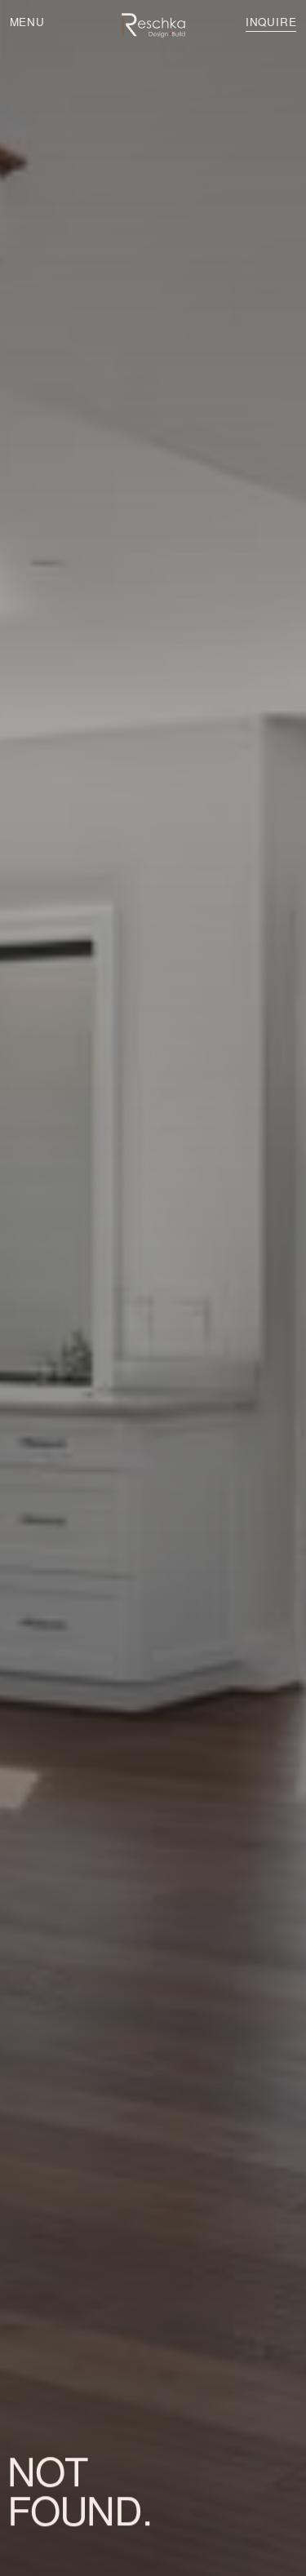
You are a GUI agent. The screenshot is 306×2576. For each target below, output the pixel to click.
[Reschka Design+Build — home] (153, 25)
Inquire (271, 22)
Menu (27, 22)
